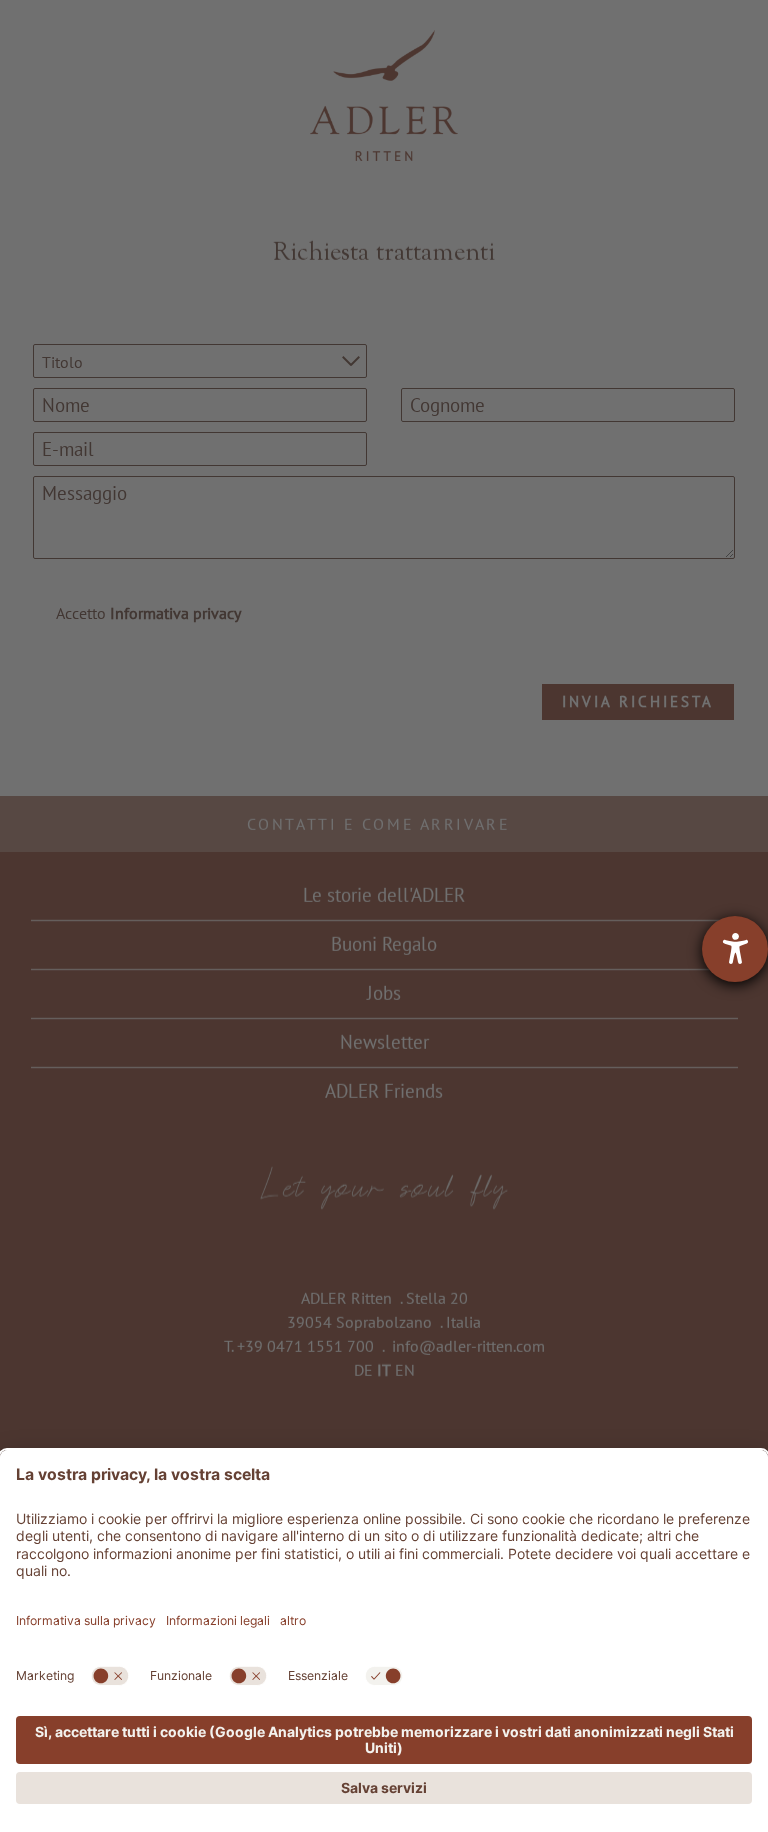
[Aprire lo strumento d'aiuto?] (735, 949)
